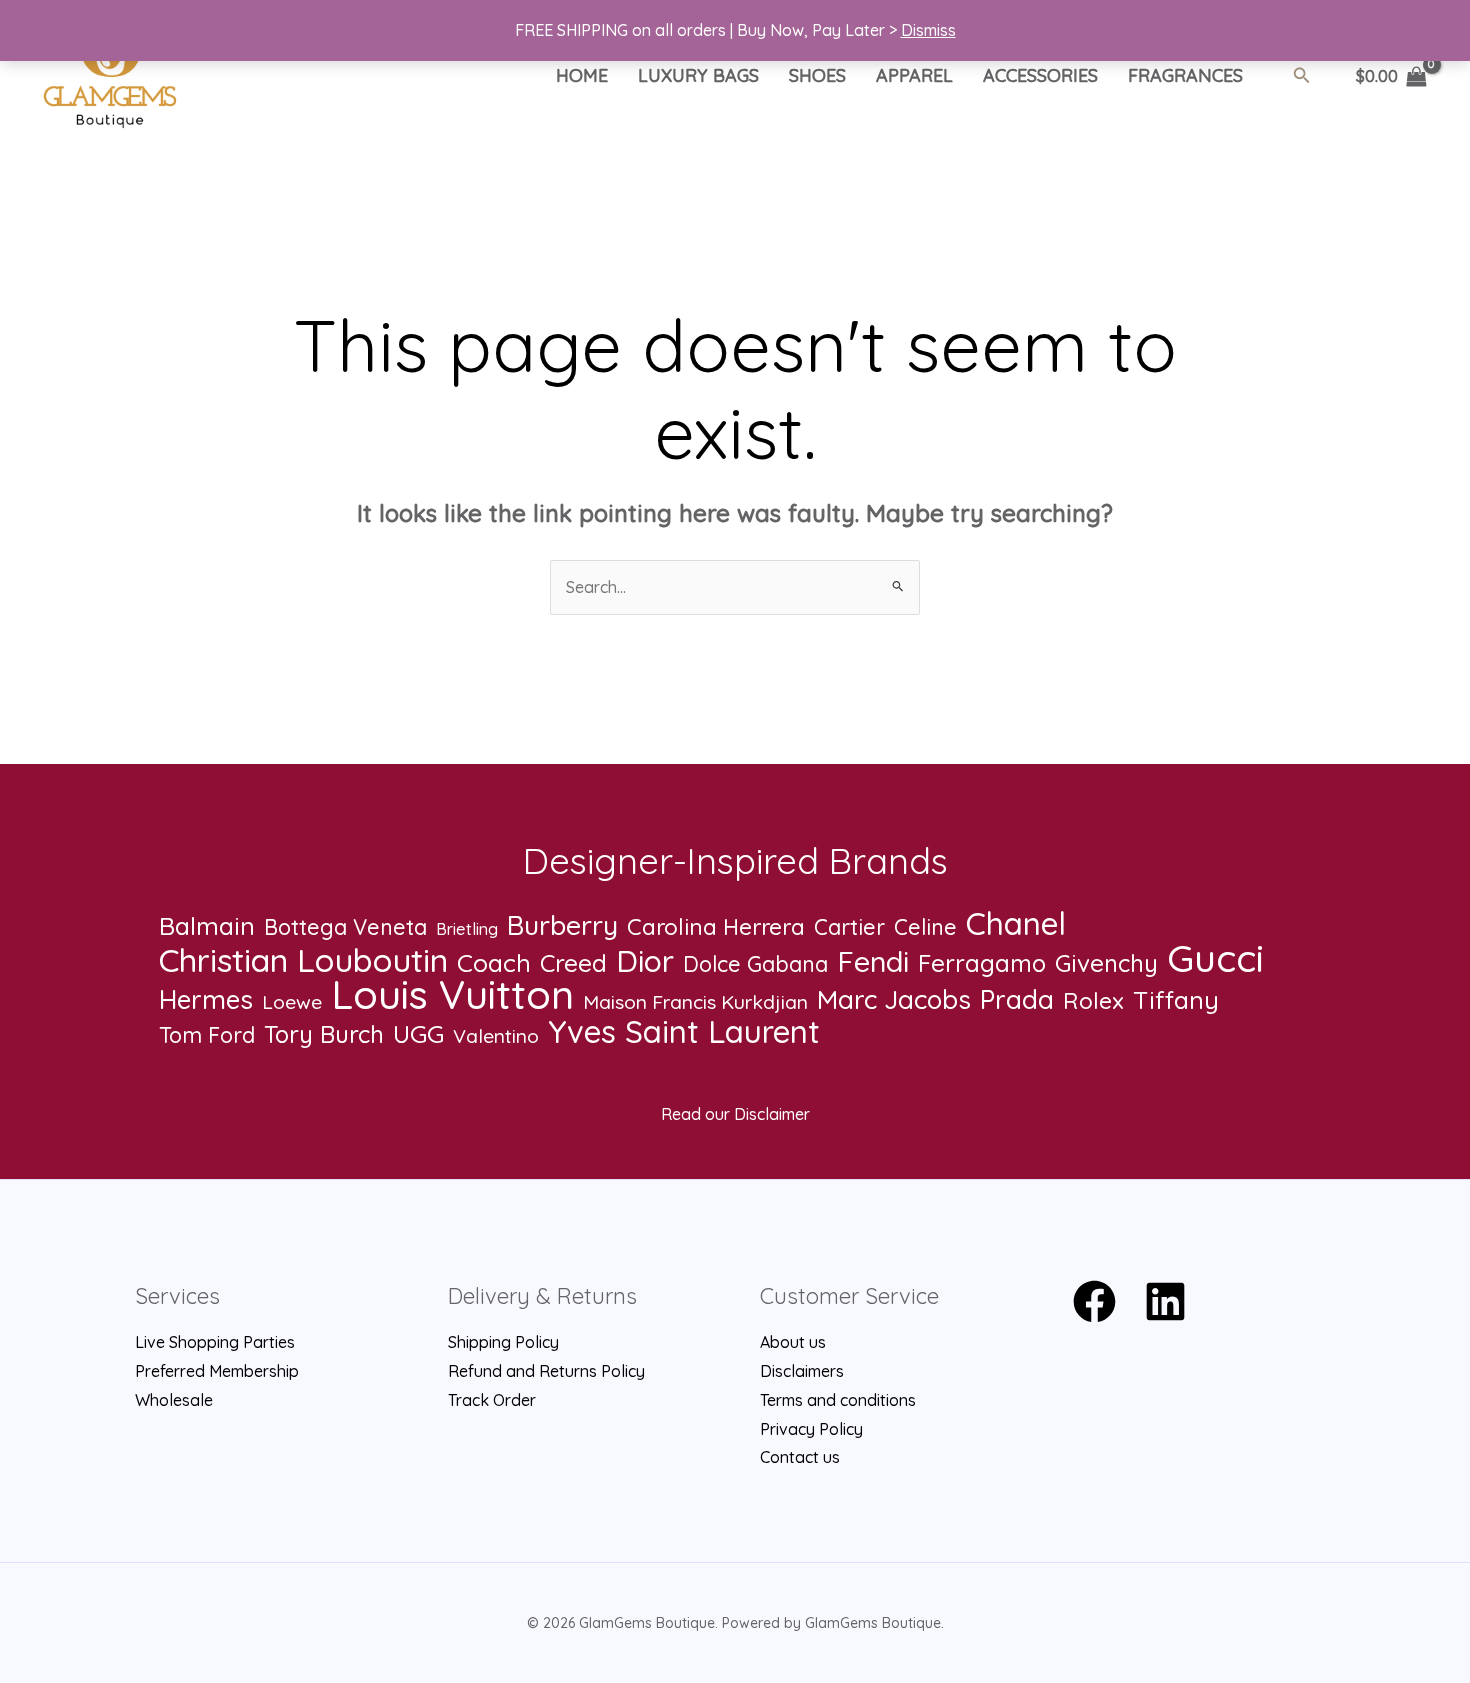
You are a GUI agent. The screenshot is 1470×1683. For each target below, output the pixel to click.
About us (793, 1342)
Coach (494, 963)
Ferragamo (982, 963)
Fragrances (1185, 75)
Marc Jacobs (894, 999)
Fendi (873, 961)
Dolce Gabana (755, 964)
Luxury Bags (698, 75)
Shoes (817, 75)
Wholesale (174, 1400)
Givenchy (1106, 963)
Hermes (206, 1000)
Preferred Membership (217, 1371)
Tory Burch (324, 1034)
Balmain (207, 926)
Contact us (800, 1457)
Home (582, 75)
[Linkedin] (1165, 1301)
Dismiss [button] (928, 30)
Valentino (496, 1036)
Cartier (849, 927)
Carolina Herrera (716, 927)
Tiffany (1176, 1000)
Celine (925, 927)
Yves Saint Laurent (684, 1032)
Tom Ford (207, 1035)
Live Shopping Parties (215, 1342)
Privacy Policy (811, 1429)
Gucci (1215, 958)
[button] (1302, 76)
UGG (418, 1034)
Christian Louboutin (303, 960)
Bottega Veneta (345, 927)
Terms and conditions (838, 1400)
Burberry (562, 925)
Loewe (292, 1002)
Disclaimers (802, 1371)
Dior (645, 961)
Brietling (467, 929)
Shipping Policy (503, 1342)
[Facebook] (1094, 1301)
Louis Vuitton (452, 994)
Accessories (1040, 75)
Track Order (492, 1400)
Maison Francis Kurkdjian (695, 1002)
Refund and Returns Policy (546, 1371)
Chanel (1016, 923)
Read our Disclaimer (735, 1114)
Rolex (1093, 1001)
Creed (573, 963)
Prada (1017, 1000)
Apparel (914, 75)
